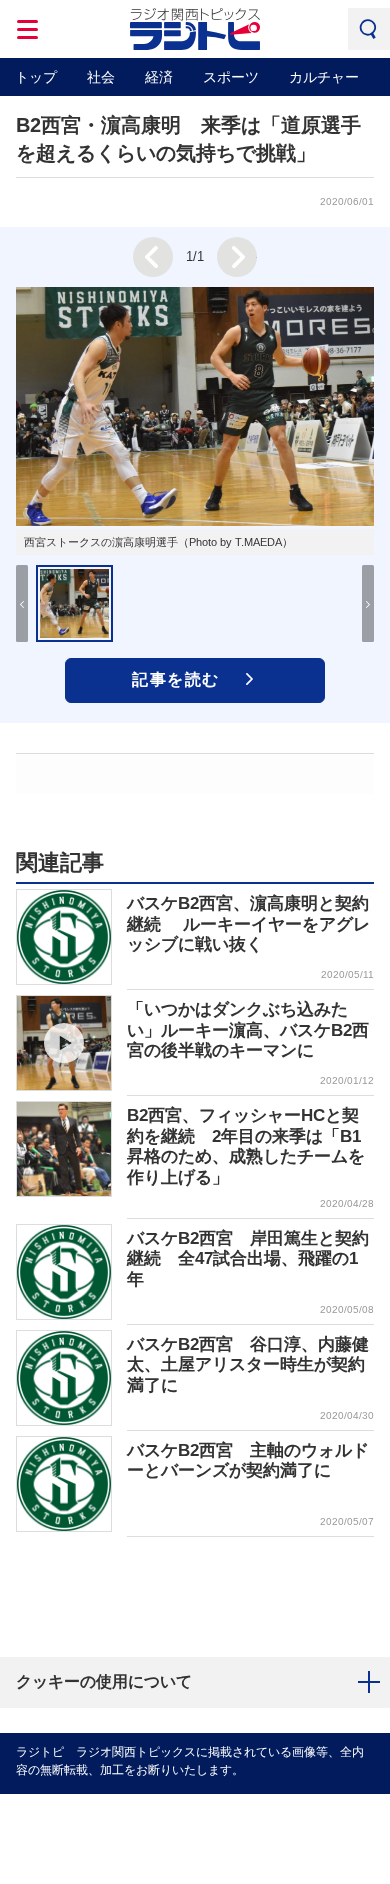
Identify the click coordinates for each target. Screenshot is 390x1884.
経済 (159, 77)
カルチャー (324, 77)
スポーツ (231, 77)
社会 (101, 77)
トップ (36, 77)
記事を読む (176, 679)
